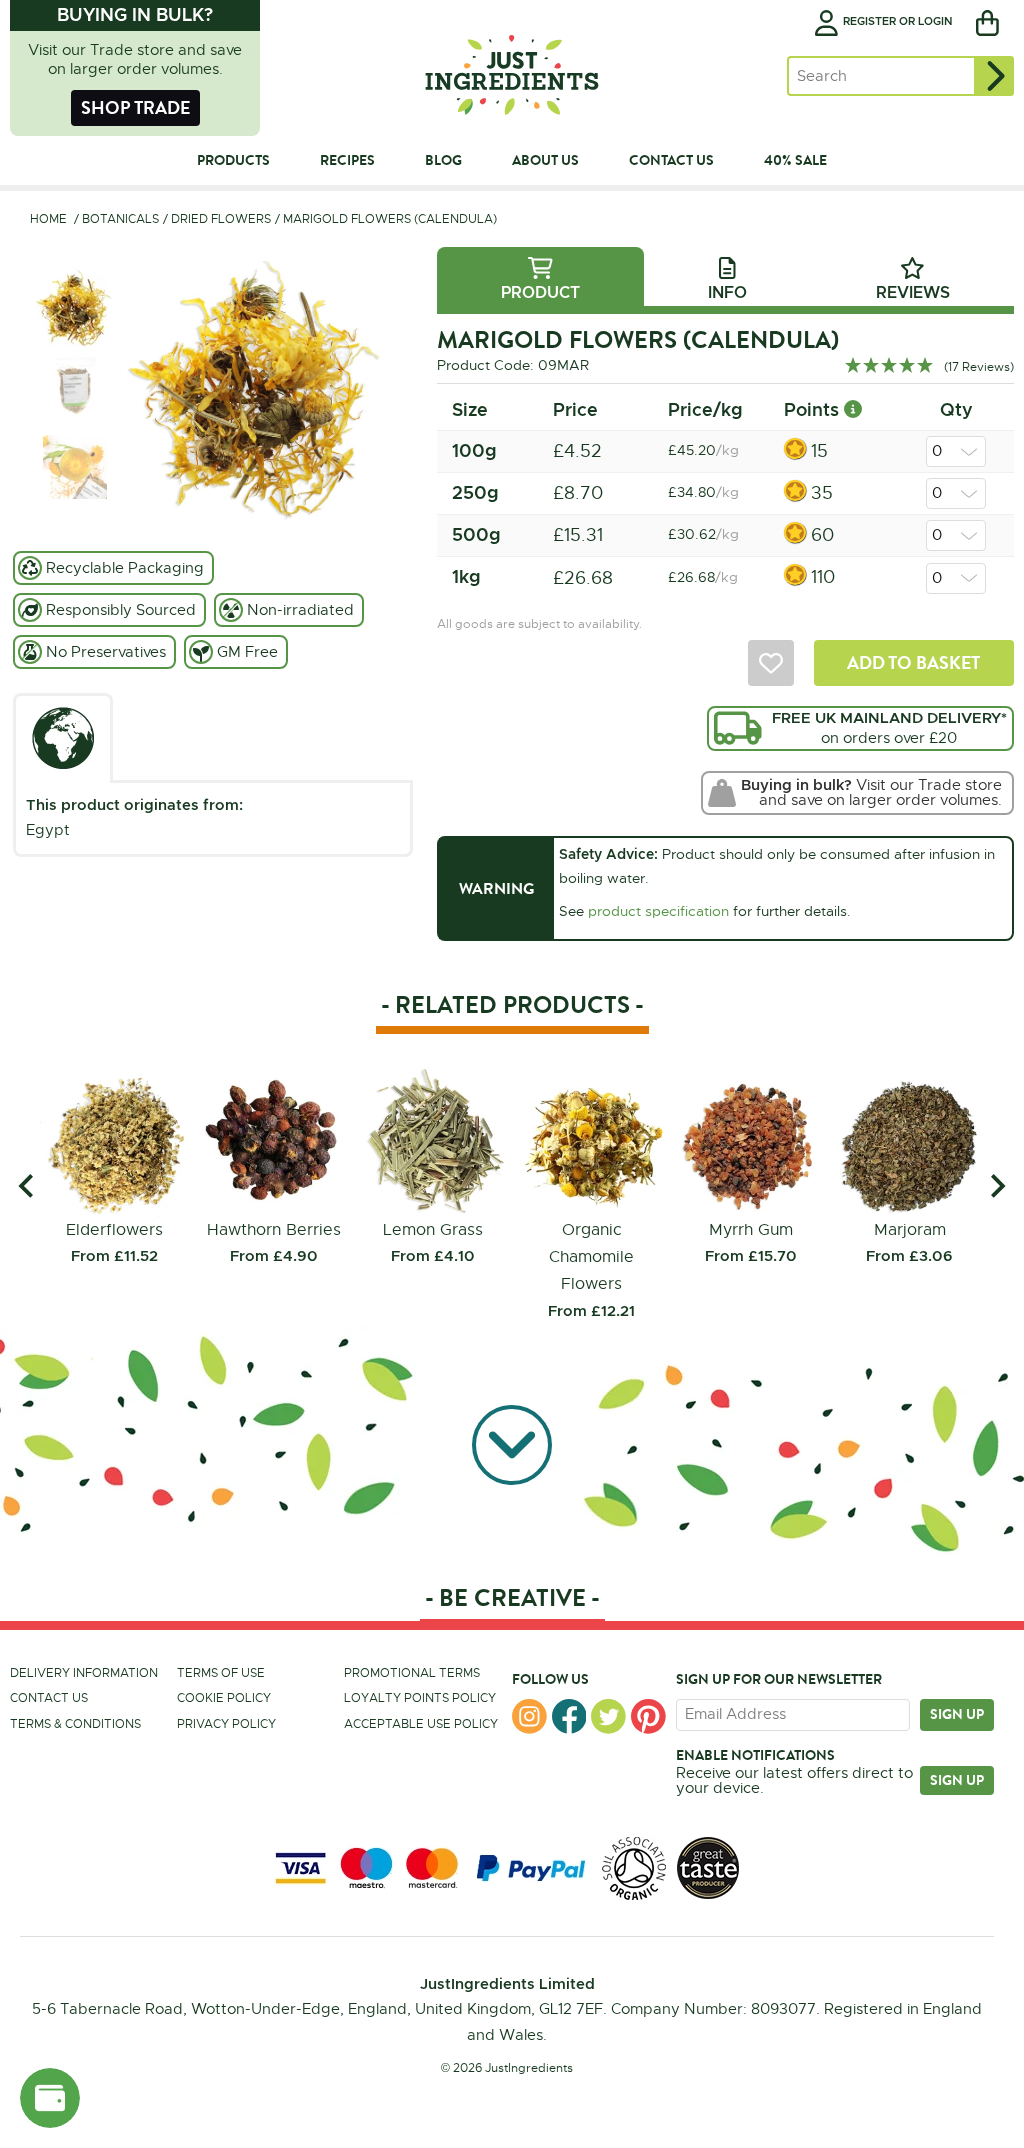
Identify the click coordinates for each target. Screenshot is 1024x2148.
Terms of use (221, 1673)
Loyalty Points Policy (420, 1698)
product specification (658, 911)
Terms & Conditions (75, 1724)
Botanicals (120, 219)
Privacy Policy (226, 1724)
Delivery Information (84, 1673)
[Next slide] (996, 1186)
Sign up (957, 1714)
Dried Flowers (221, 219)
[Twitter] (608, 1716)
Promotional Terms (412, 1673)
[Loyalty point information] (853, 409)
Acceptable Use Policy (421, 1724)
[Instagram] (529, 1716)
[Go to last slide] (27, 1186)
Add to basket (913, 662)
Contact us (49, 1698)
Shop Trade (135, 107)
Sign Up (957, 1780)
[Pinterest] (648, 1716)
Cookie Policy (224, 1698)
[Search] (994, 76)
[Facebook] (569, 1716)
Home (48, 219)
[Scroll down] (512, 1445)
